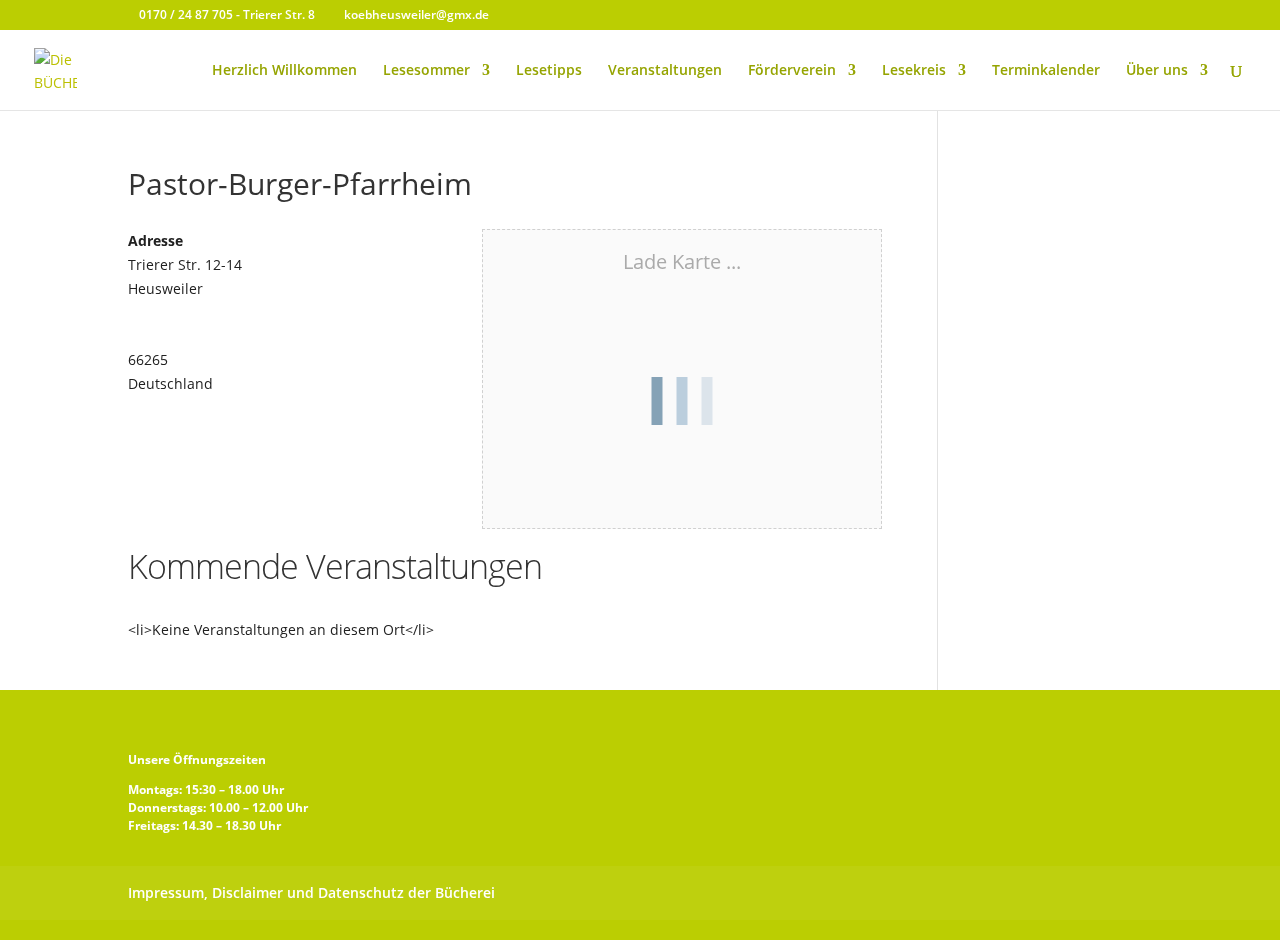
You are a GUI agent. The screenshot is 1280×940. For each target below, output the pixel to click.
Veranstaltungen (665, 71)
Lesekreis (914, 71)
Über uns (1157, 71)
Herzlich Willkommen (284, 71)
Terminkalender (1046, 71)
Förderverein (792, 71)
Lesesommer (426, 71)
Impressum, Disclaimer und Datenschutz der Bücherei (311, 892)
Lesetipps (549, 71)
